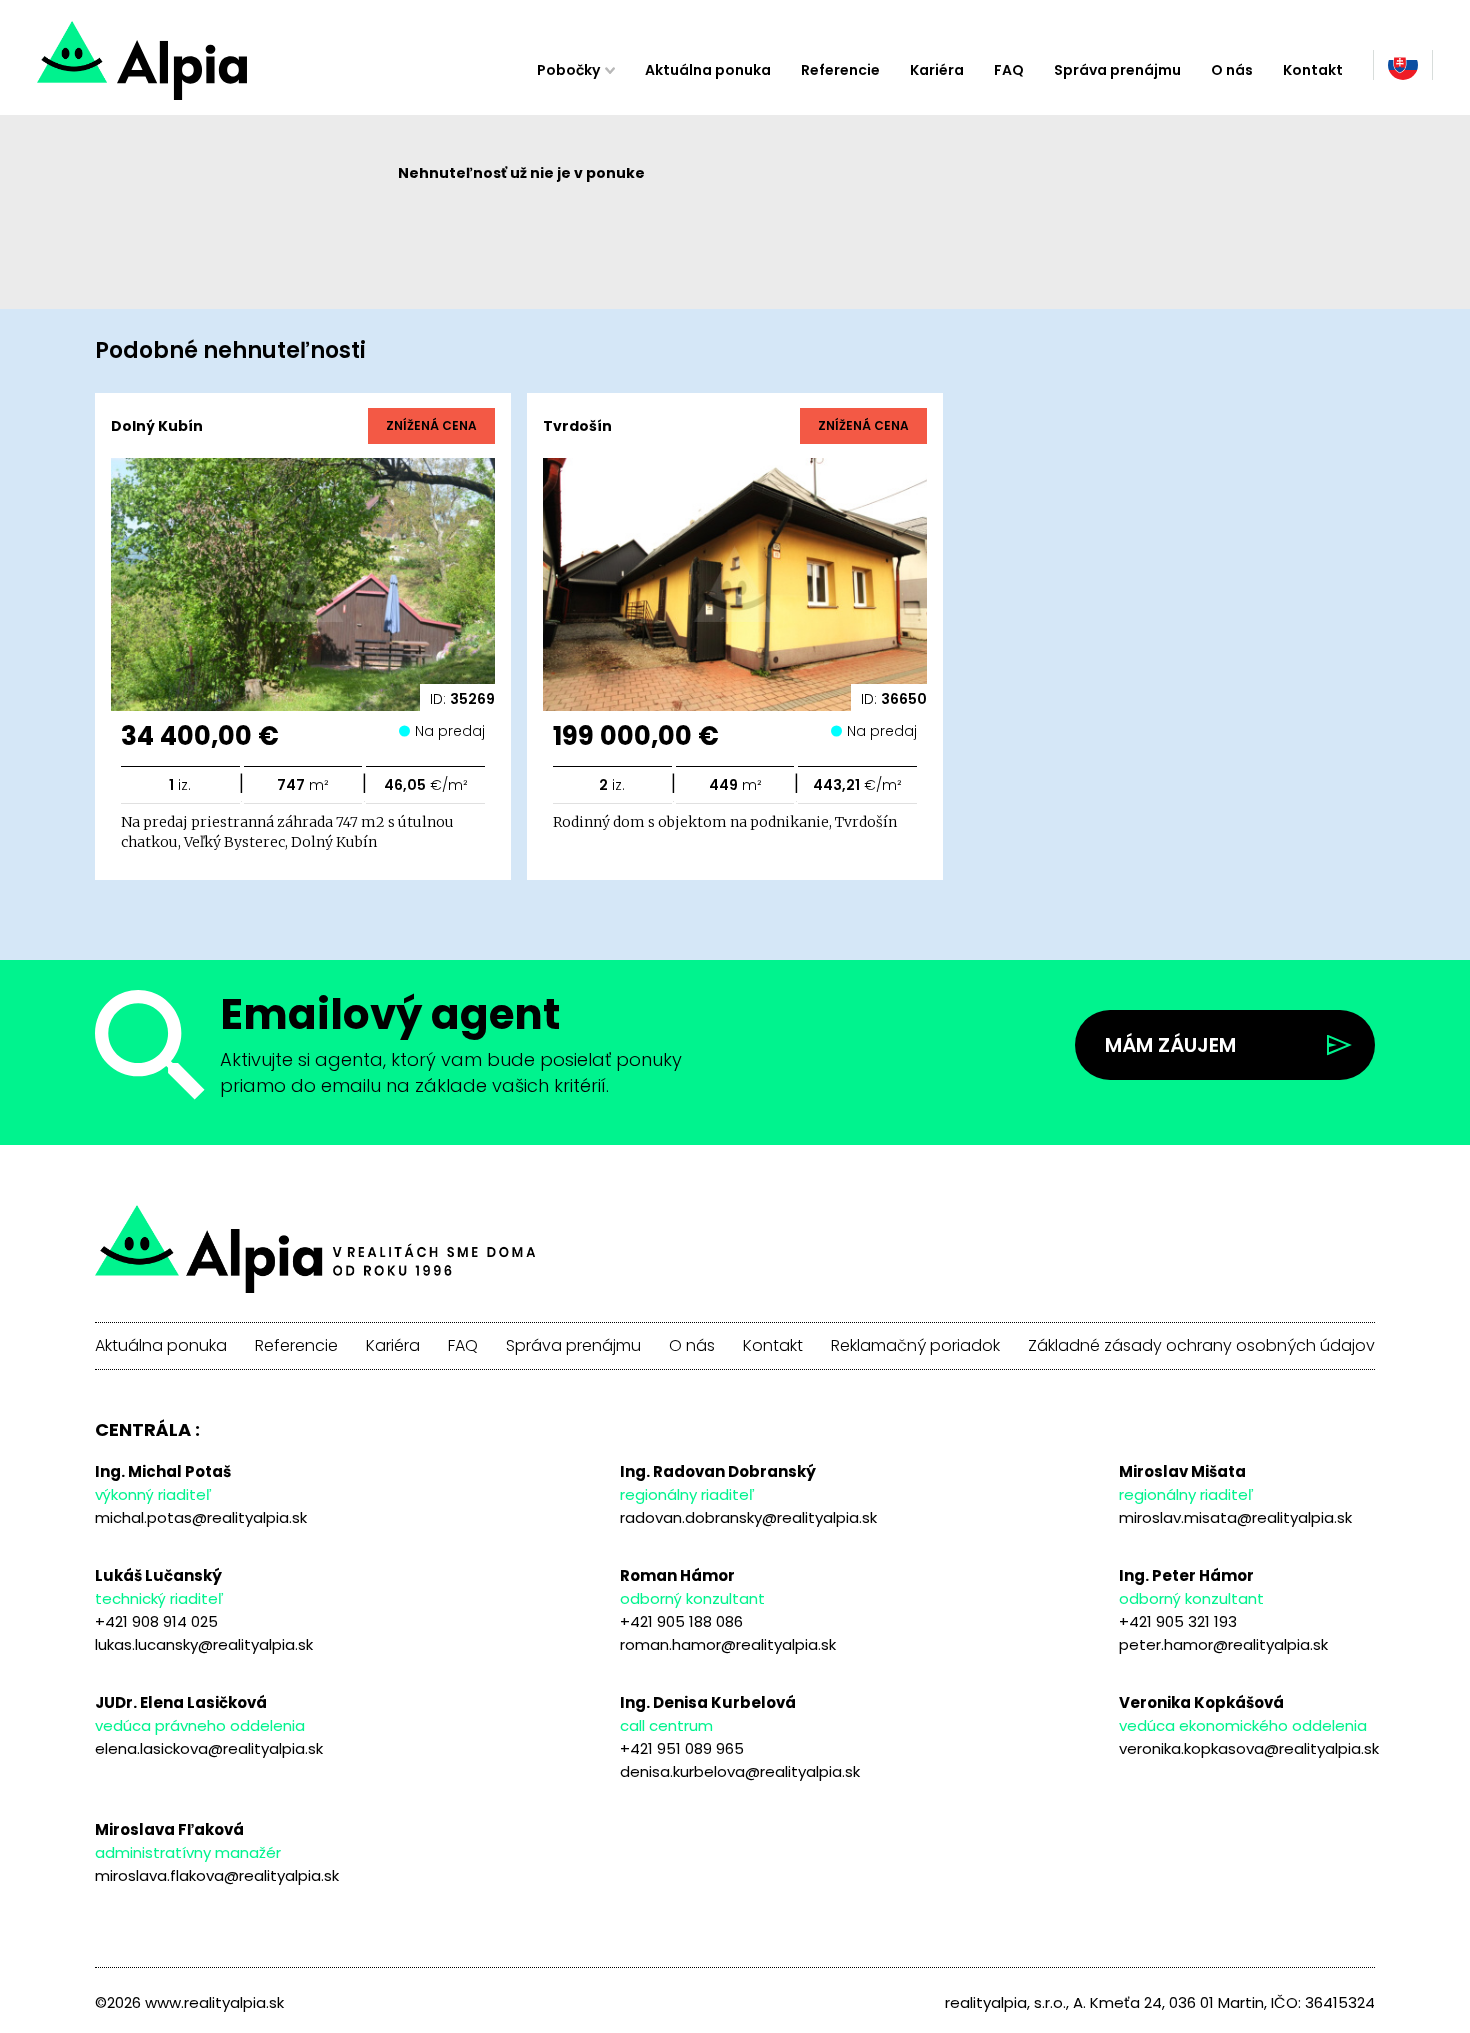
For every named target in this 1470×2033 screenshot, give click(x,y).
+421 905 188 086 (681, 1621)
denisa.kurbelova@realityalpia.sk (740, 1771)
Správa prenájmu (1117, 70)
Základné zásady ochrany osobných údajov (1201, 1346)
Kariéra (937, 70)
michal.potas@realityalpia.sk (201, 1517)
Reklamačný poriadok (915, 1346)
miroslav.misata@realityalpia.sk (1235, 1517)
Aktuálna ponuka (708, 70)
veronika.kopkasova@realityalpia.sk (1249, 1748)
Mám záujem (1170, 1045)
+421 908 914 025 (156, 1621)
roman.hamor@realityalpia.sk (728, 1644)
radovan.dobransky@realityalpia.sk (748, 1517)
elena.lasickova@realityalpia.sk (209, 1748)
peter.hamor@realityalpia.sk (1223, 1644)
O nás (1232, 70)
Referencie (840, 70)
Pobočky (568, 70)
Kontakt (1313, 70)
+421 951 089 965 (682, 1748)
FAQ (1009, 70)
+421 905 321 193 (1178, 1621)
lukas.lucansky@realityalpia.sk (204, 1644)
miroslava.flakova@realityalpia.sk (217, 1875)
